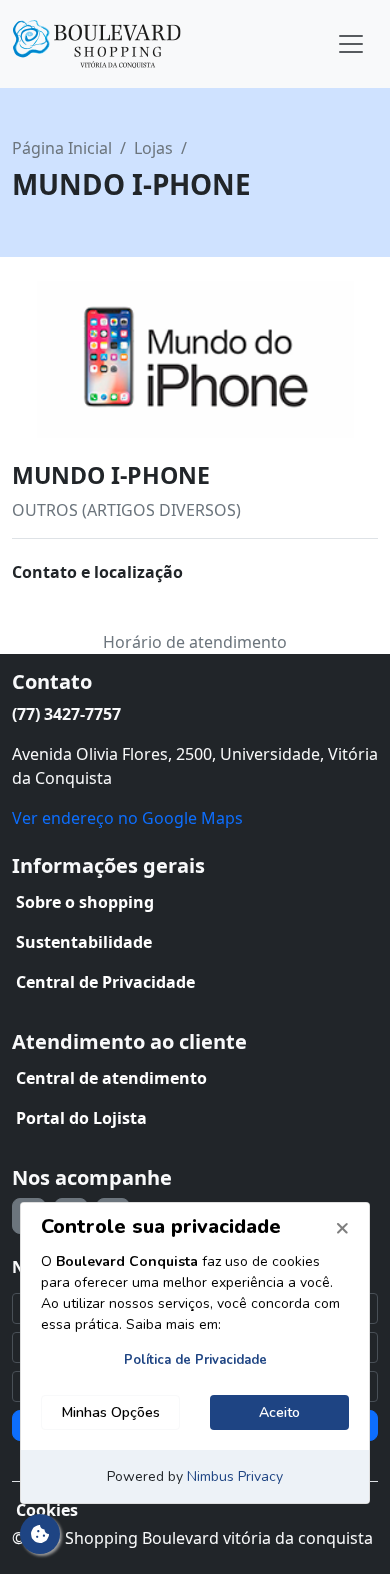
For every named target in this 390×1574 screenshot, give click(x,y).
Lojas (153, 148)
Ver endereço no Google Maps (127, 818)
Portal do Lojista (81, 1118)
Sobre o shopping (85, 902)
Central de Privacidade (105, 982)
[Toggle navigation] (351, 44)
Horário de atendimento (195, 642)
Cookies (47, 1510)
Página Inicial (62, 148)
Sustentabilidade (84, 942)
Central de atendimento (111, 1078)
